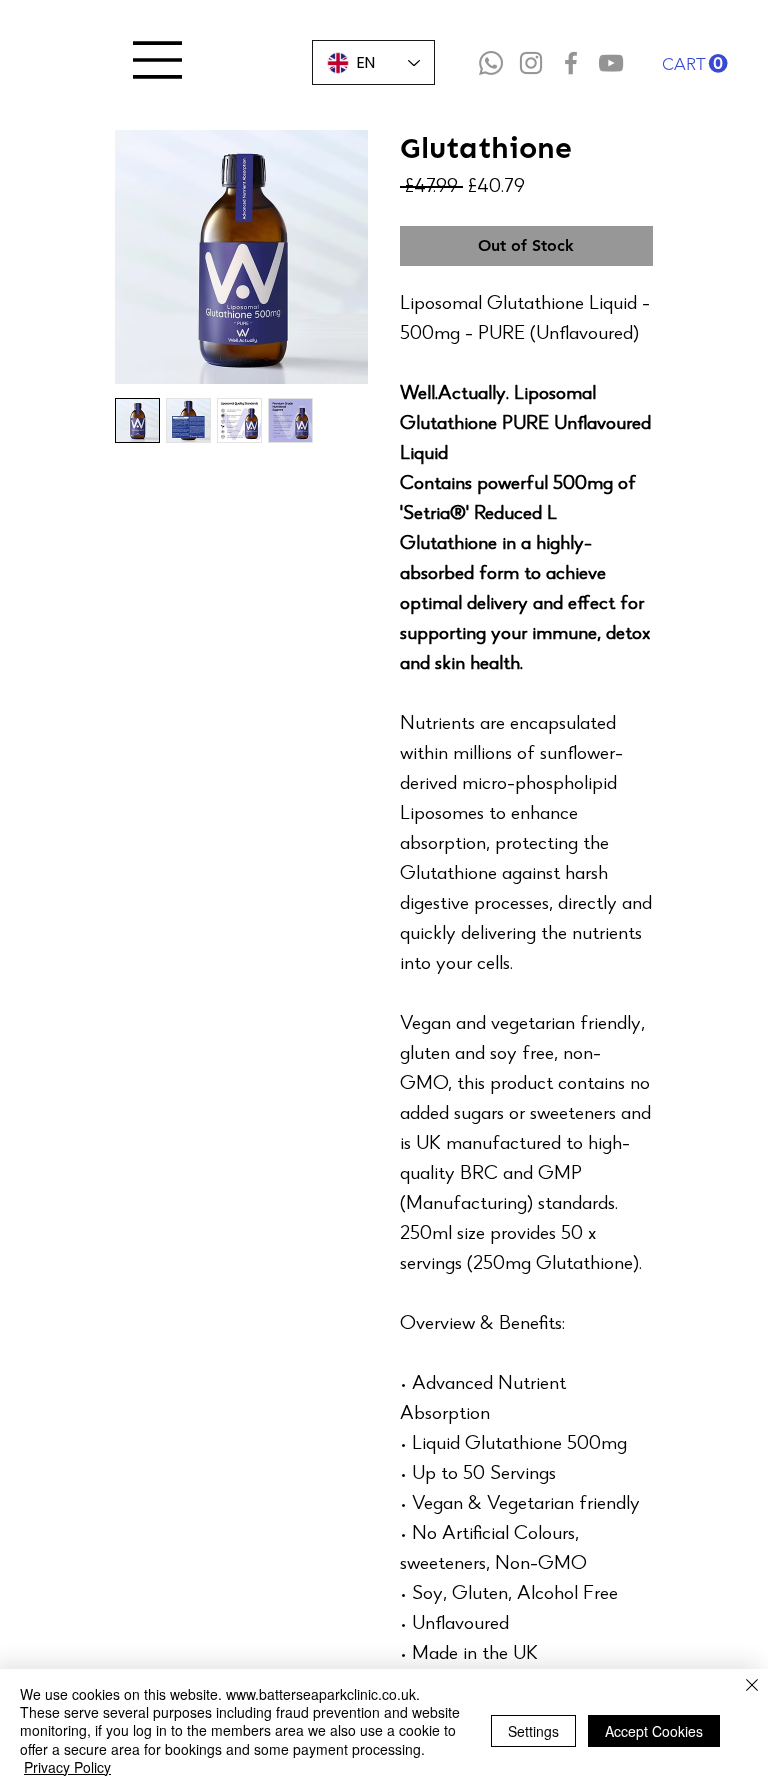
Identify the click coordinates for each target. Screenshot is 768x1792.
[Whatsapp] (491, 63)
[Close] (752, 1686)
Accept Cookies (654, 1731)
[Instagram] (531, 63)
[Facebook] (571, 63)
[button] (695, 64)
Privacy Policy (67, 1767)
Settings (533, 1731)
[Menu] (158, 60)
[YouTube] (611, 63)
